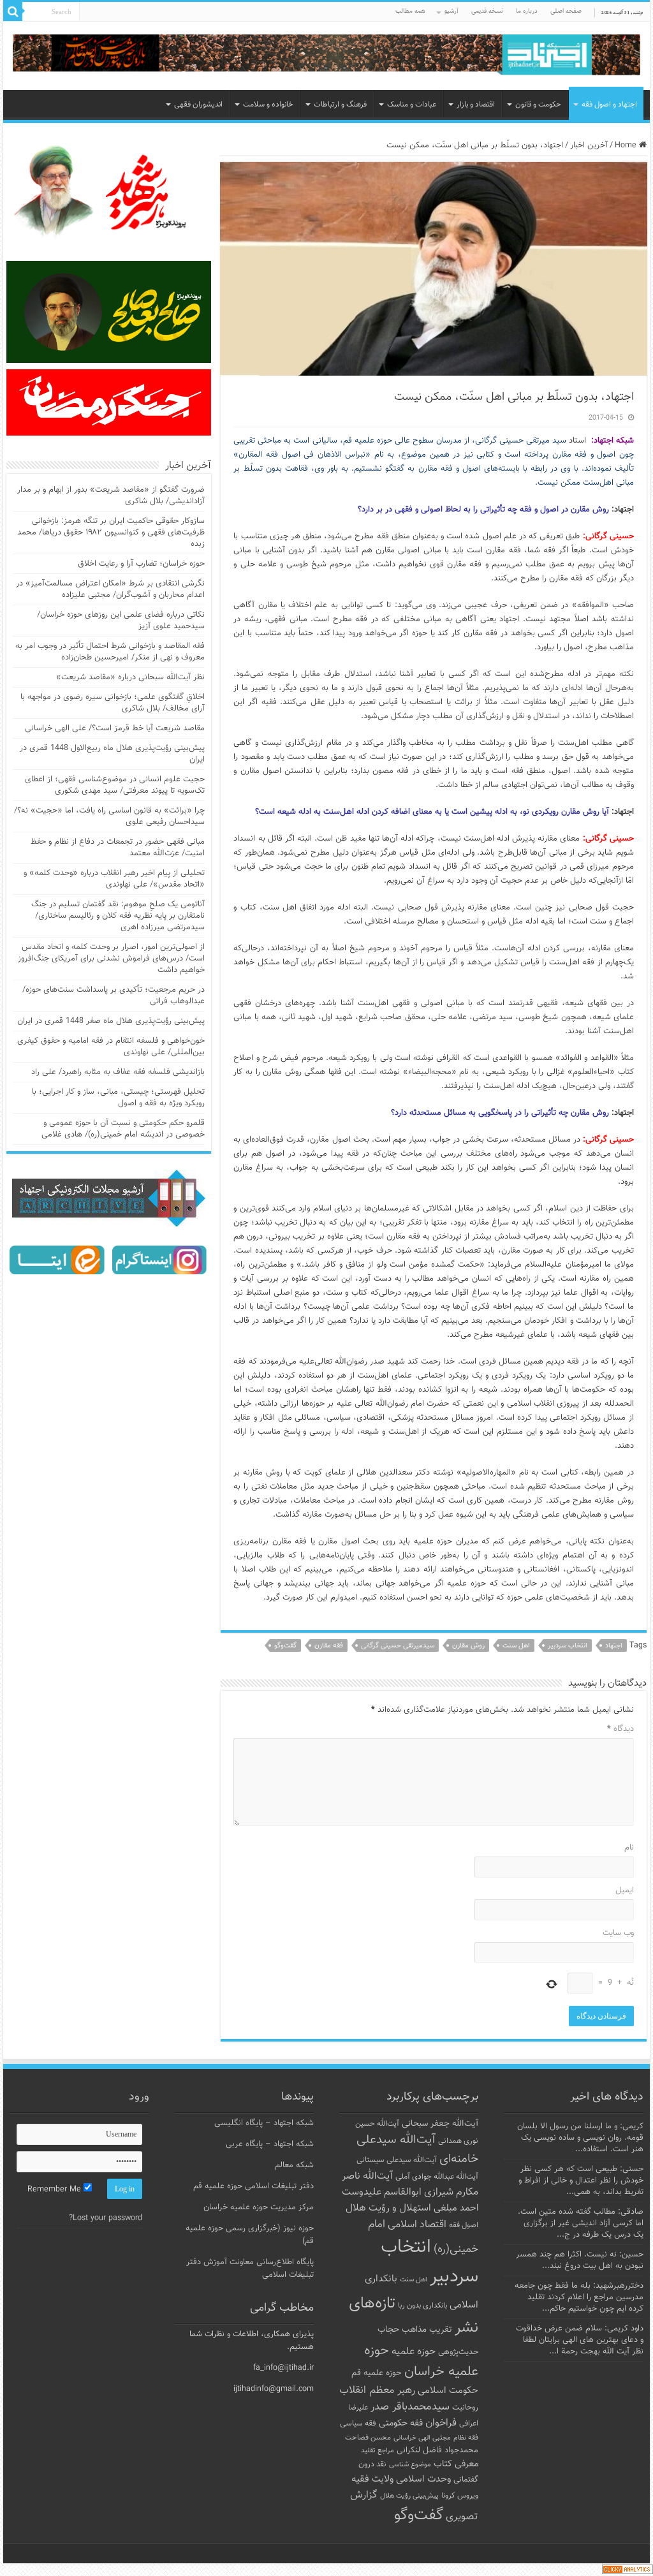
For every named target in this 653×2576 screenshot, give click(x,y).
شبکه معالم (294, 2165)
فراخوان (441, 2423)
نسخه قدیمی (487, 11)
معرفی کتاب (456, 2464)
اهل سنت (516, 1646)
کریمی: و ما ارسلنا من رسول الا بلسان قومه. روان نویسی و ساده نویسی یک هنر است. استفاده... (580, 2138)
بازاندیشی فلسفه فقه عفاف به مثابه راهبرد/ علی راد (118, 1072)
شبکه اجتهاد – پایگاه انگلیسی (264, 2123)
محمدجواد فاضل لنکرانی (437, 2450)
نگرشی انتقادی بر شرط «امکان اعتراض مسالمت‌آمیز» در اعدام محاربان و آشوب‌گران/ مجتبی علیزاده (110, 589)
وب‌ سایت (618, 1933)
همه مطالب (410, 11)
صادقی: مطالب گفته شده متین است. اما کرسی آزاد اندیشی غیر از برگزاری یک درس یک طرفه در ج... (581, 2223)
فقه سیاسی (358, 2424)
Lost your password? (106, 2218)
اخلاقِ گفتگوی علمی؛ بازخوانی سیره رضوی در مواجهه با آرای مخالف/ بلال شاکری (113, 703)
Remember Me (55, 2190)
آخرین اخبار (589, 145)
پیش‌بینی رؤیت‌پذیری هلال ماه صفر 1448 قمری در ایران (111, 1021)
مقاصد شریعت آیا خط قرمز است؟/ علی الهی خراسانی (115, 728)
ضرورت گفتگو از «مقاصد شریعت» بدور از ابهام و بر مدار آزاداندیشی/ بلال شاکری (111, 496)
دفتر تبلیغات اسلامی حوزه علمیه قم (253, 2186)
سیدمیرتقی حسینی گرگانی (398, 1646)
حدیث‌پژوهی (458, 2352)
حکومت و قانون (538, 105)
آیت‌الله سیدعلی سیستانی (397, 2160)
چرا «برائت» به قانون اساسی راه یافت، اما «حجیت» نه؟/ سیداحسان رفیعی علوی (109, 816)
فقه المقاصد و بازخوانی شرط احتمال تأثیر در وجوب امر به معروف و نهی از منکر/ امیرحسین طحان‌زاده (110, 652)
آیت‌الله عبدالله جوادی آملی (437, 2177)
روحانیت (465, 2408)
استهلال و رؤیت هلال (388, 2208)
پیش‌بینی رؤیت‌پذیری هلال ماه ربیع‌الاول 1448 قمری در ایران (112, 754)
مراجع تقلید (378, 2450)
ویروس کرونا (460, 2496)
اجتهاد (614, 1646)
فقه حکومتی (401, 2423)
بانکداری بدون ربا (422, 2306)
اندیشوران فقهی (198, 105)
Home (627, 145)
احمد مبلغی (456, 2208)
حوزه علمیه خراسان (421, 2361)
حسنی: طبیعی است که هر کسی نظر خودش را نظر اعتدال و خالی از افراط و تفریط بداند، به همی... (581, 2181)
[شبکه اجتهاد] (326, 56)
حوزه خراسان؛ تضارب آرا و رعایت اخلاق (141, 564)
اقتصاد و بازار (476, 105)
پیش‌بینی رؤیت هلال (409, 2496)
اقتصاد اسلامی (417, 2225)
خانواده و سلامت (268, 105)
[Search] (13, 11)
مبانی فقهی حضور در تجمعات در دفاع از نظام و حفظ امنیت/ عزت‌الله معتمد (118, 848)
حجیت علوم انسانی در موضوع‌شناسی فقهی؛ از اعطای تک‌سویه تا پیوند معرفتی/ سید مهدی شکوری (115, 785)
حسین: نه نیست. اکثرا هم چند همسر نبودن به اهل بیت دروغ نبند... (580, 2260)
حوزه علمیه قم (377, 2373)
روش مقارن (468, 1646)
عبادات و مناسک (412, 105)
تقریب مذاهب (427, 2329)
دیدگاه (620, 1729)
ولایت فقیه (372, 2479)
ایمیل (624, 1890)
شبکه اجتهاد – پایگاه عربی (270, 2144)
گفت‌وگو (285, 1646)
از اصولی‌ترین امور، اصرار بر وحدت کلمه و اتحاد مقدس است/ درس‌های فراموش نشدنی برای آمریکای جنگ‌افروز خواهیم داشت (111, 959)
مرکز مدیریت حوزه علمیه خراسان (259, 2207)
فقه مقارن (329, 1646)
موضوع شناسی (410, 2465)
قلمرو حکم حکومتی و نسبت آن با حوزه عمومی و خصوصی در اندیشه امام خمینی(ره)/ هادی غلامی (123, 1129)
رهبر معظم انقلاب (377, 2390)
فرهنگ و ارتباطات (340, 105)
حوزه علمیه (414, 2352)
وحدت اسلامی (423, 2479)
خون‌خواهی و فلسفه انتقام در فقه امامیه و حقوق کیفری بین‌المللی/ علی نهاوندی (111, 1047)
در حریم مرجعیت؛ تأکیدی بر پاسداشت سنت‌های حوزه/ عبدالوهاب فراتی (114, 996)
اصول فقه (464, 2225)
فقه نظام (466, 2438)
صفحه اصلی (566, 11)
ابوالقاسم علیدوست (382, 2192)
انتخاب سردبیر (568, 1646)
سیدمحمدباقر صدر (410, 2407)
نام (629, 1848)
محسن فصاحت (368, 2438)
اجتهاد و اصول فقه (609, 105)
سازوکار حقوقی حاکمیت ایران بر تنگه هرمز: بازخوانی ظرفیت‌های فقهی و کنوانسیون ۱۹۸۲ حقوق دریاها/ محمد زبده (111, 533)
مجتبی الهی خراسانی (422, 2438)
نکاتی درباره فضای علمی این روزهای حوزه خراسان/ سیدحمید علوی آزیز (121, 621)
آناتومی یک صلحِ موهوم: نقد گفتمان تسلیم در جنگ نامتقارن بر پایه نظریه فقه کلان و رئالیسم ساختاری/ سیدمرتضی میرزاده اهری (118, 916)
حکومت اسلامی (448, 2391)
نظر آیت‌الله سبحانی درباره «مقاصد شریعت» (130, 677)
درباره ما (527, 11)
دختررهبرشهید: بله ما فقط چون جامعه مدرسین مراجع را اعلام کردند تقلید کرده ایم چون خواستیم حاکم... (579, 2297)
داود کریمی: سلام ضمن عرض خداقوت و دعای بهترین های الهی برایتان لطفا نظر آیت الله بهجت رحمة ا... (580, 2340)
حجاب (388, 2330)
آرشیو (451, 11)
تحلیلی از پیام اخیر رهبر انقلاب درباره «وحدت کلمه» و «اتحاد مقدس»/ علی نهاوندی (114, 879)
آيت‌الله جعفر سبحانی (440, 2123)
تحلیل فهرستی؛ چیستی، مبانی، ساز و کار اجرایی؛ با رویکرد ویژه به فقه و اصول (118, 1098)
